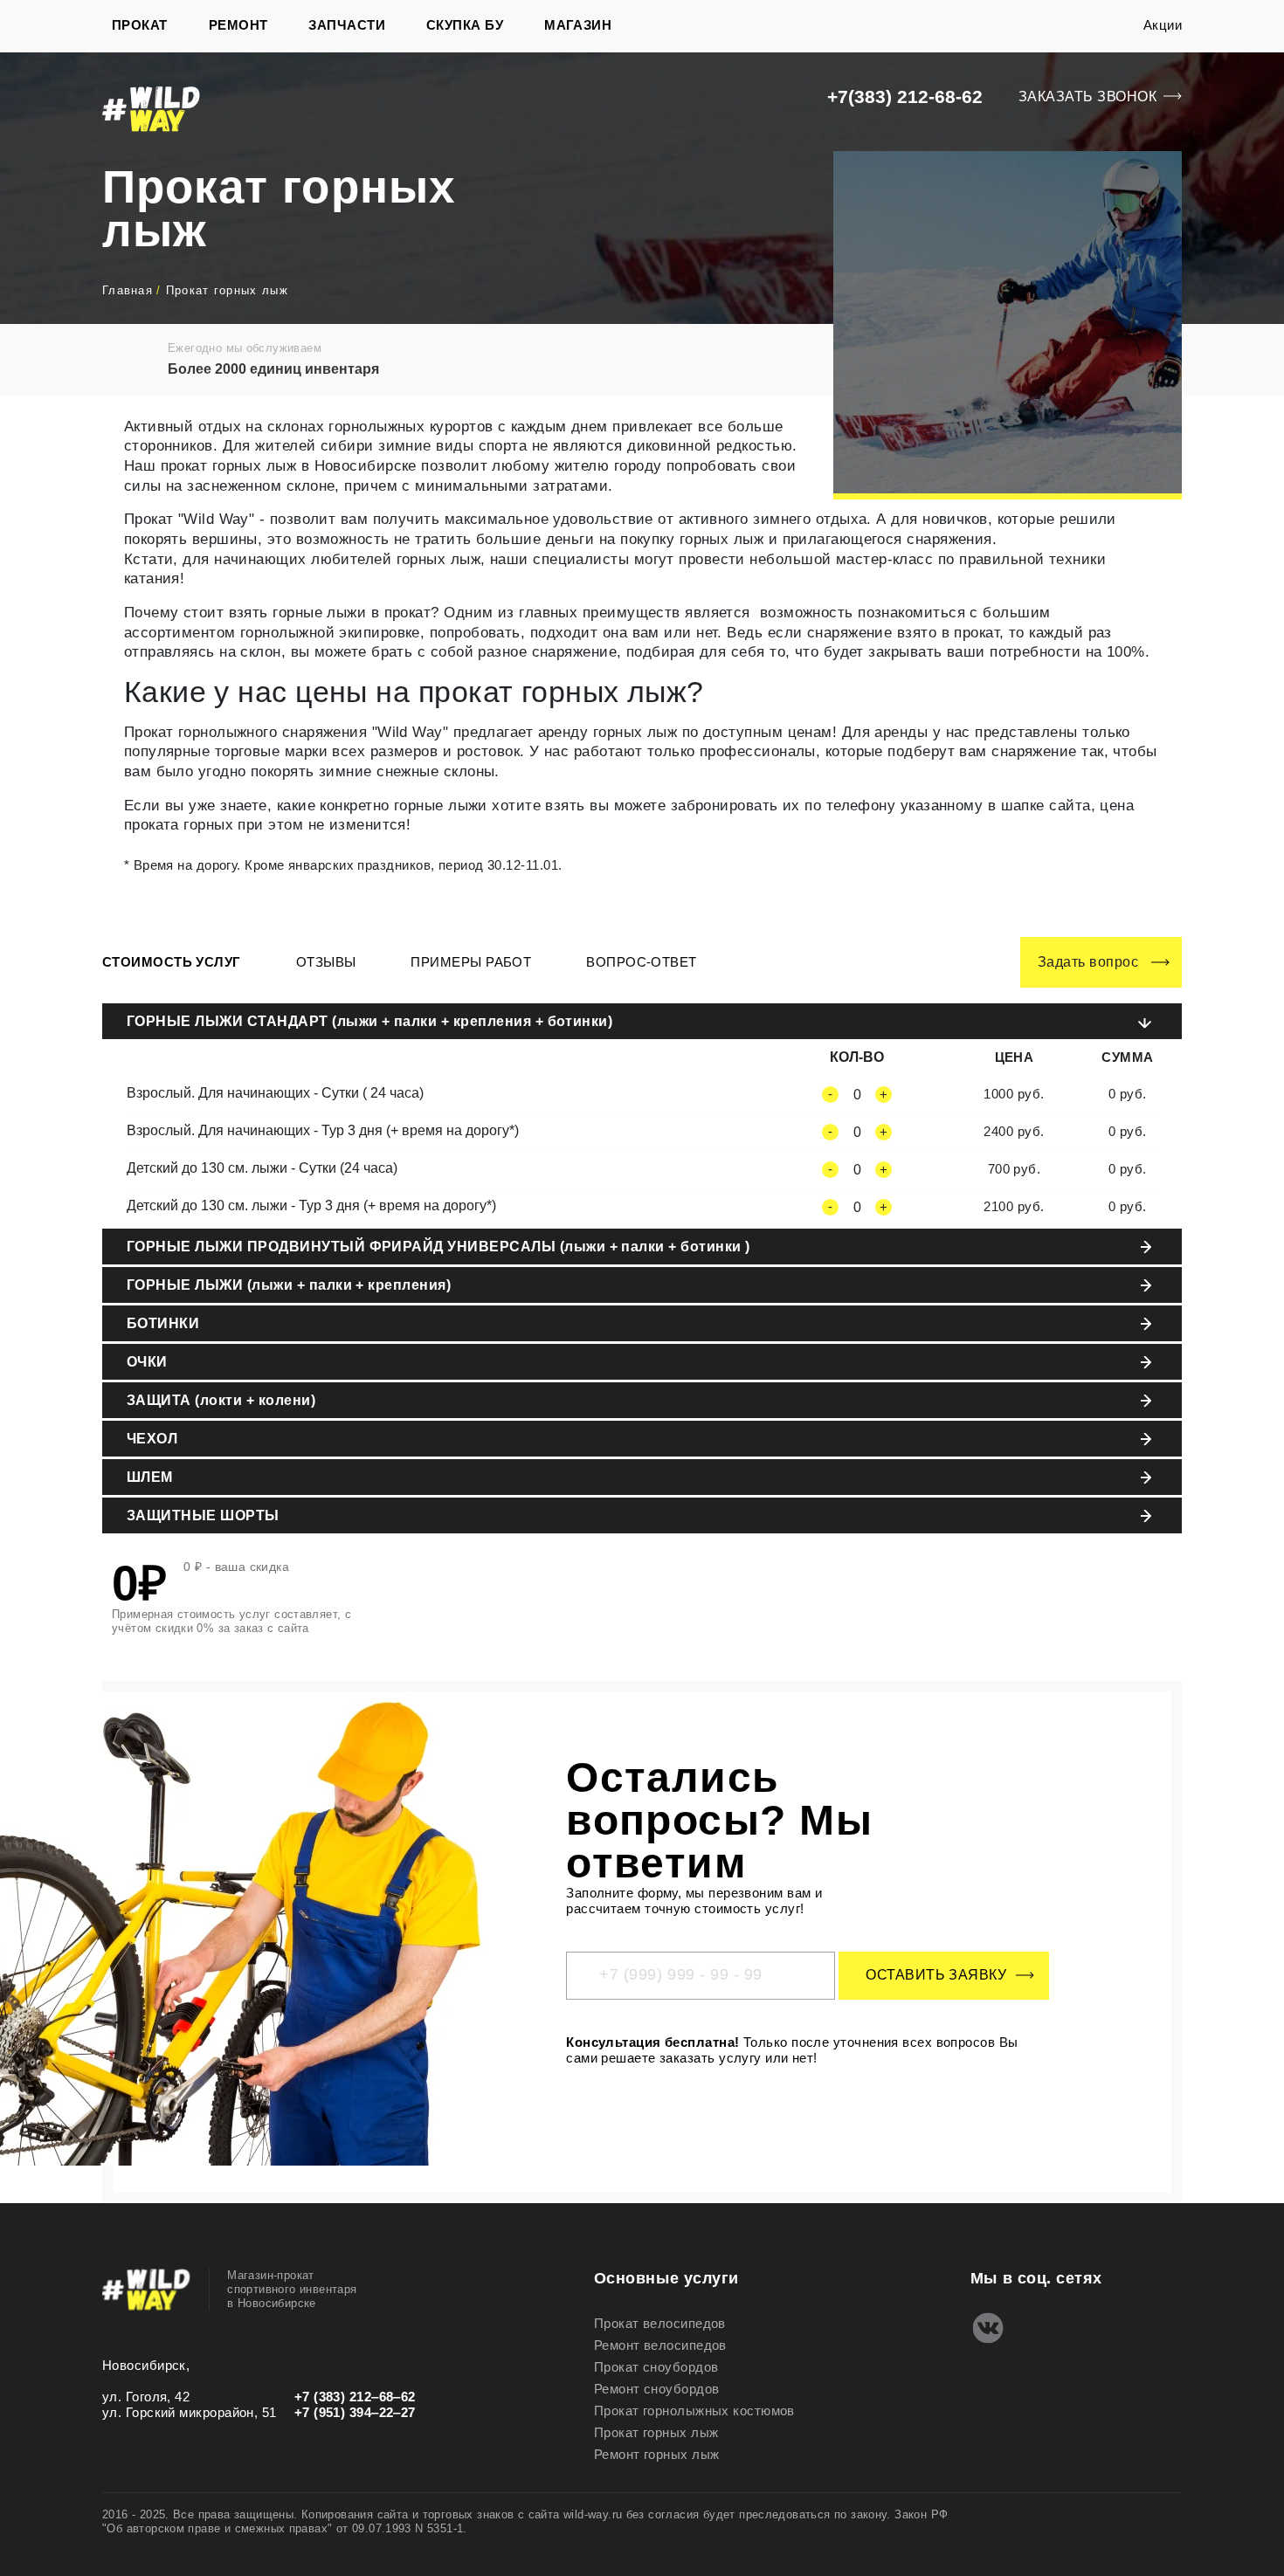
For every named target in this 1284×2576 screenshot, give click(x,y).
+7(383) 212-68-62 (905, 96)
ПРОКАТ (140, 25)
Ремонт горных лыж (657, 2454)
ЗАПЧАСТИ (347, 25)
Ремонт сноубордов (657, 2389)
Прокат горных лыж (656, 2432)
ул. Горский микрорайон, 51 (190, 2412)
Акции (1163, 25)
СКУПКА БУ (465, 25)
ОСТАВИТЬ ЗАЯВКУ (936, 1975)
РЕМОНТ (238, 25)
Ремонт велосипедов (660, 2345)
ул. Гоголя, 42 (146, 2397)
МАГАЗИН (578, 25)
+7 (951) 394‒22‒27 (355, 2412)
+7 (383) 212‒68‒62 (355, 2397)
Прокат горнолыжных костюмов (694, 2411)
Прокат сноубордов (656, 2367)
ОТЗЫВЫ (326, 962)
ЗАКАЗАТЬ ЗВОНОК (1087, 96)
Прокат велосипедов (660, 2323)
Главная (128, 290)
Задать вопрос (1088, 962)
